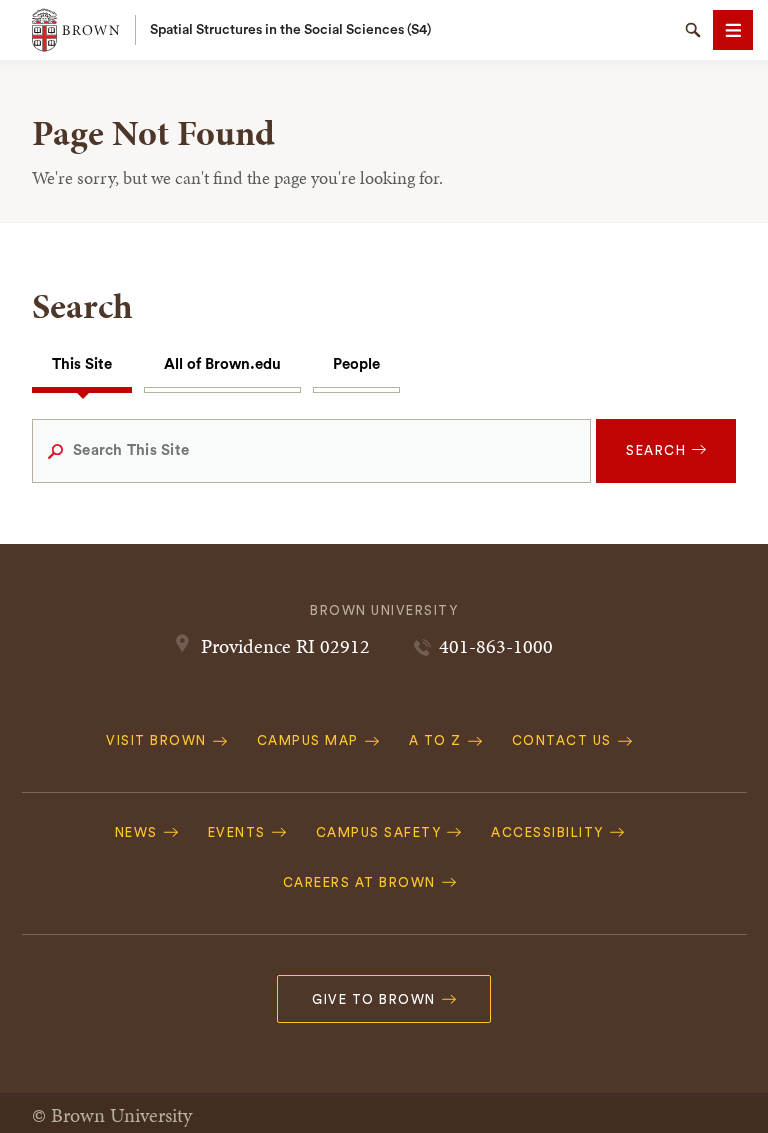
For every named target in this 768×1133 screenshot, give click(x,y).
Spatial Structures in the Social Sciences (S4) (290, 30)
